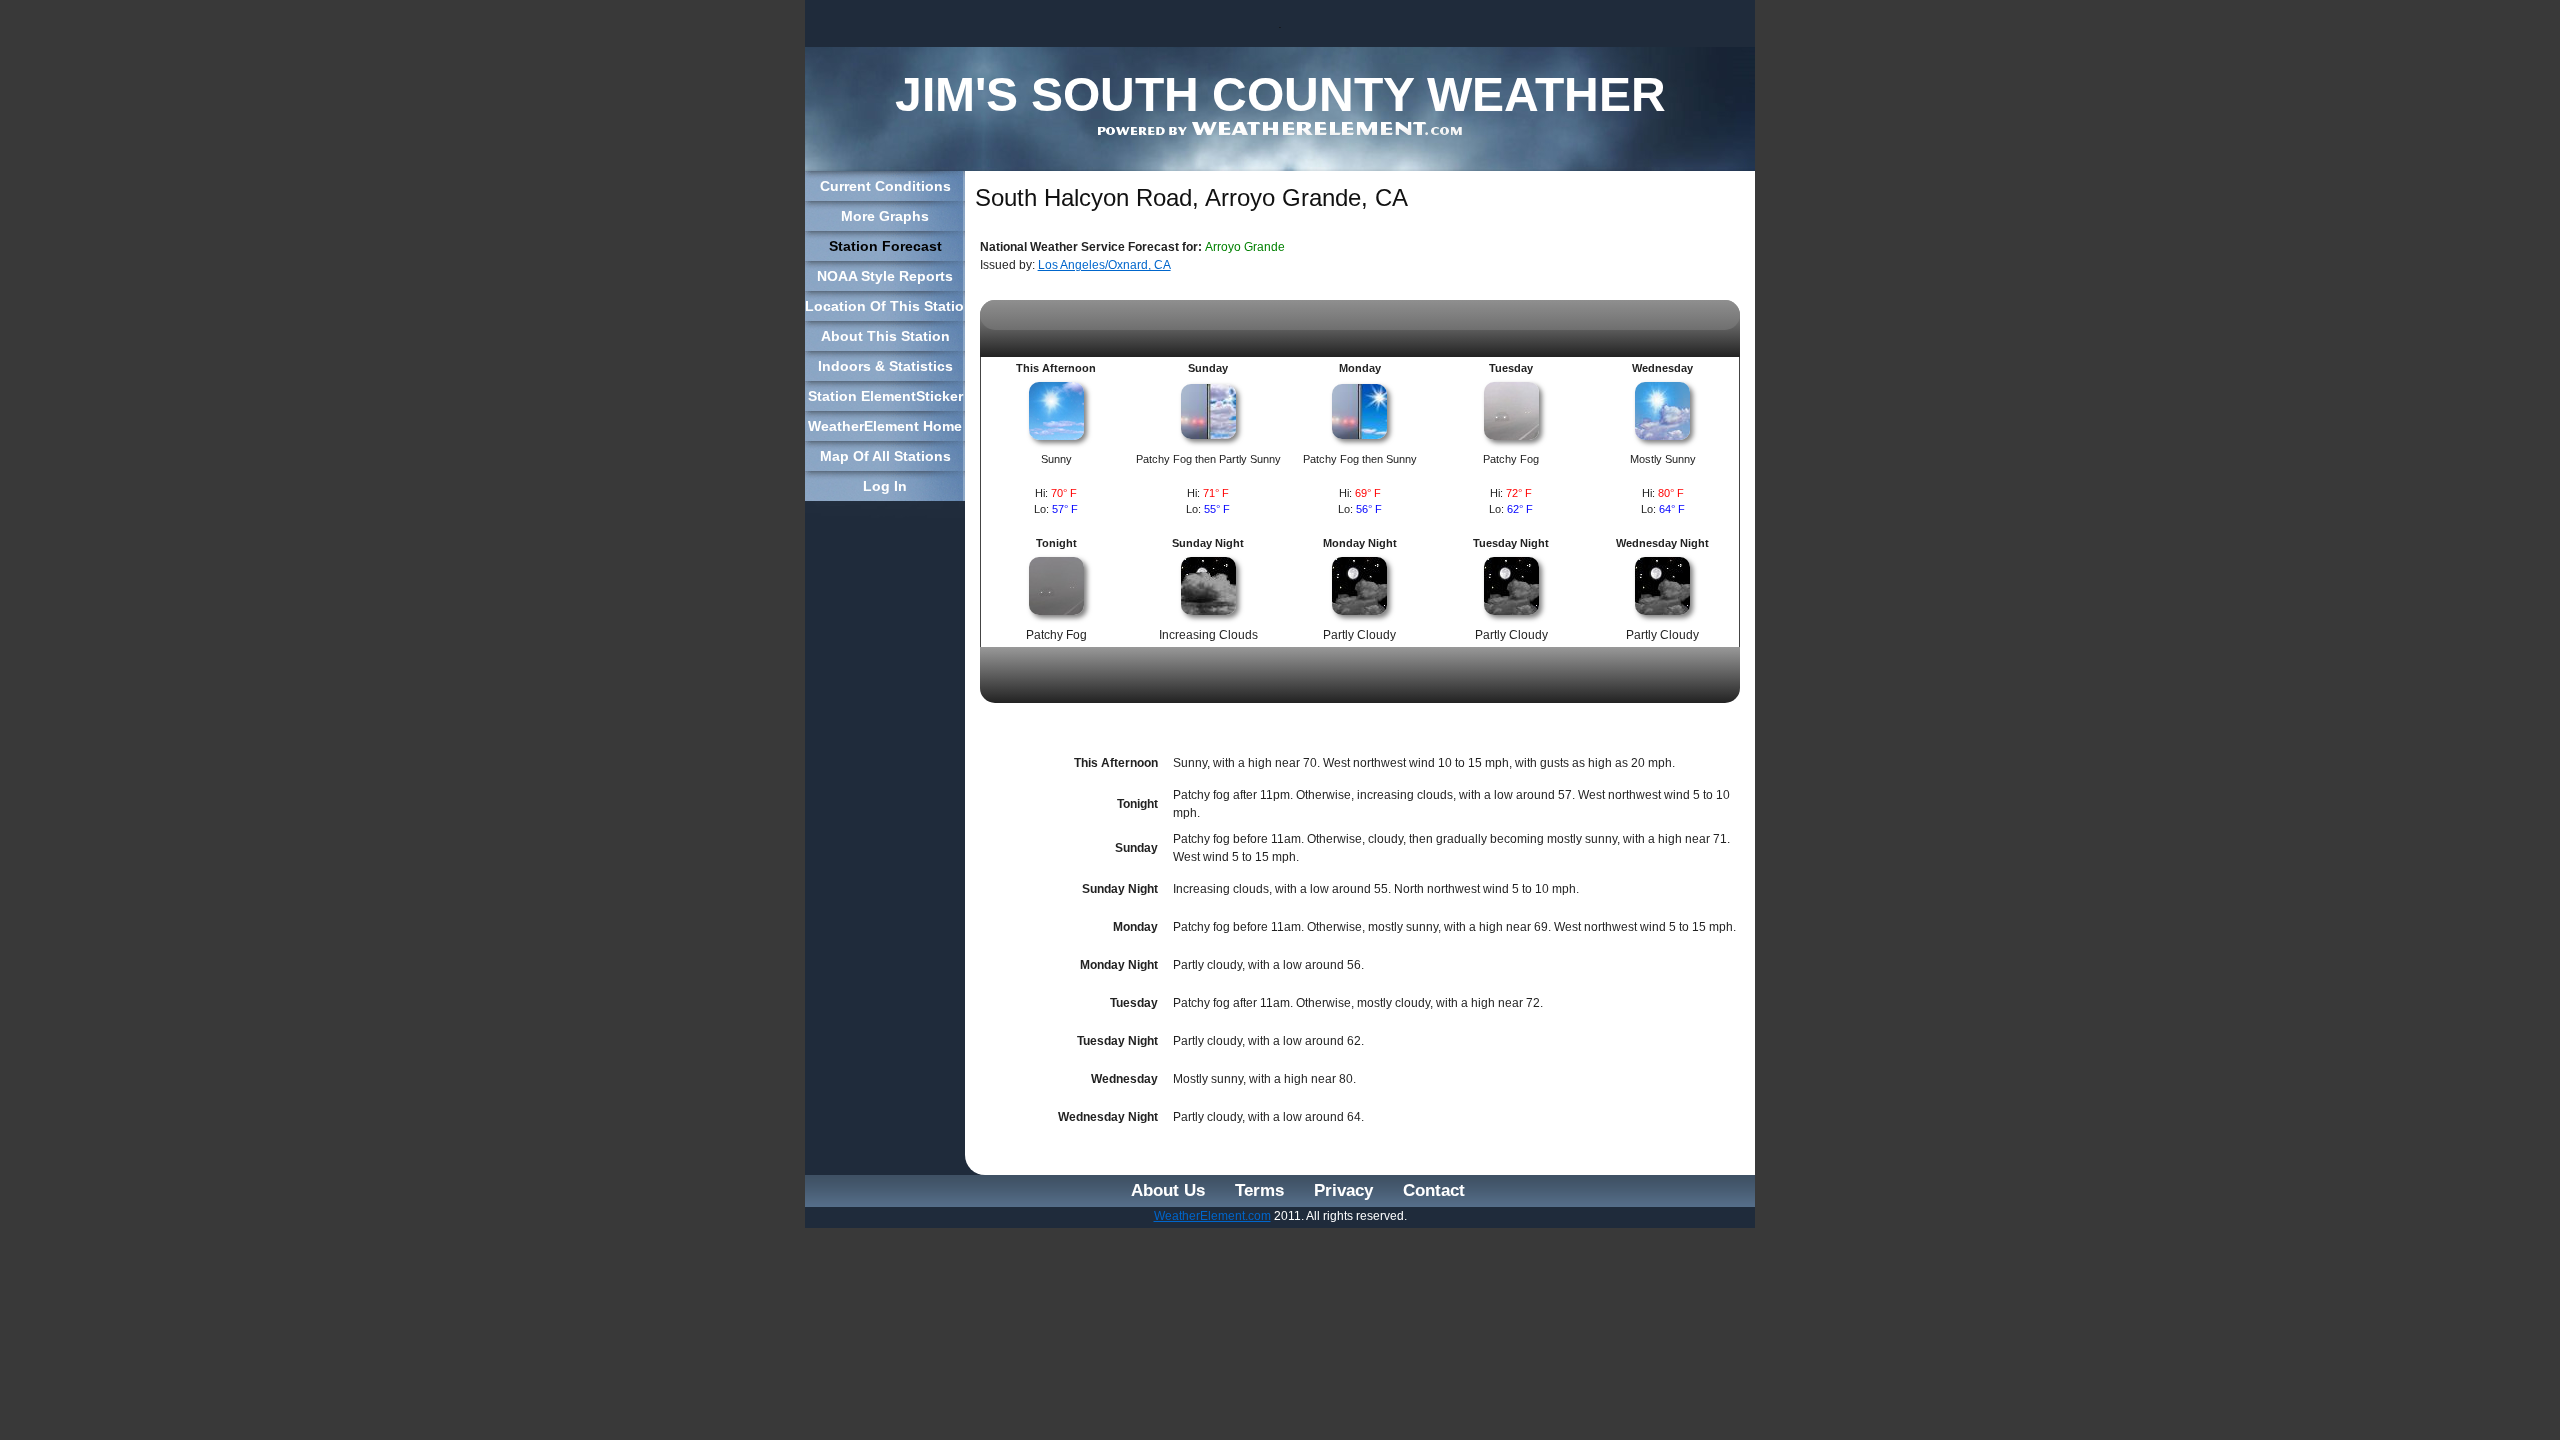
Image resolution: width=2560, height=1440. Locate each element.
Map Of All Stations (885, 456)
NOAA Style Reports (885, 276)
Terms (1259, 1190)
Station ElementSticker (885, 396)
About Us (1168, 1190)
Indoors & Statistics (885, 366)
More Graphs (885, 216)
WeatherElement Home (885, 426)
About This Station (885, 336)
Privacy (1343, 1190)
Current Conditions (885, 186)
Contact (1434, 1190)
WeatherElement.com (1212, 1216)
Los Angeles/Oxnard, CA (1104, 265)
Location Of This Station (885, 306)
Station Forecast (885, 246)
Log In (885, 486)
